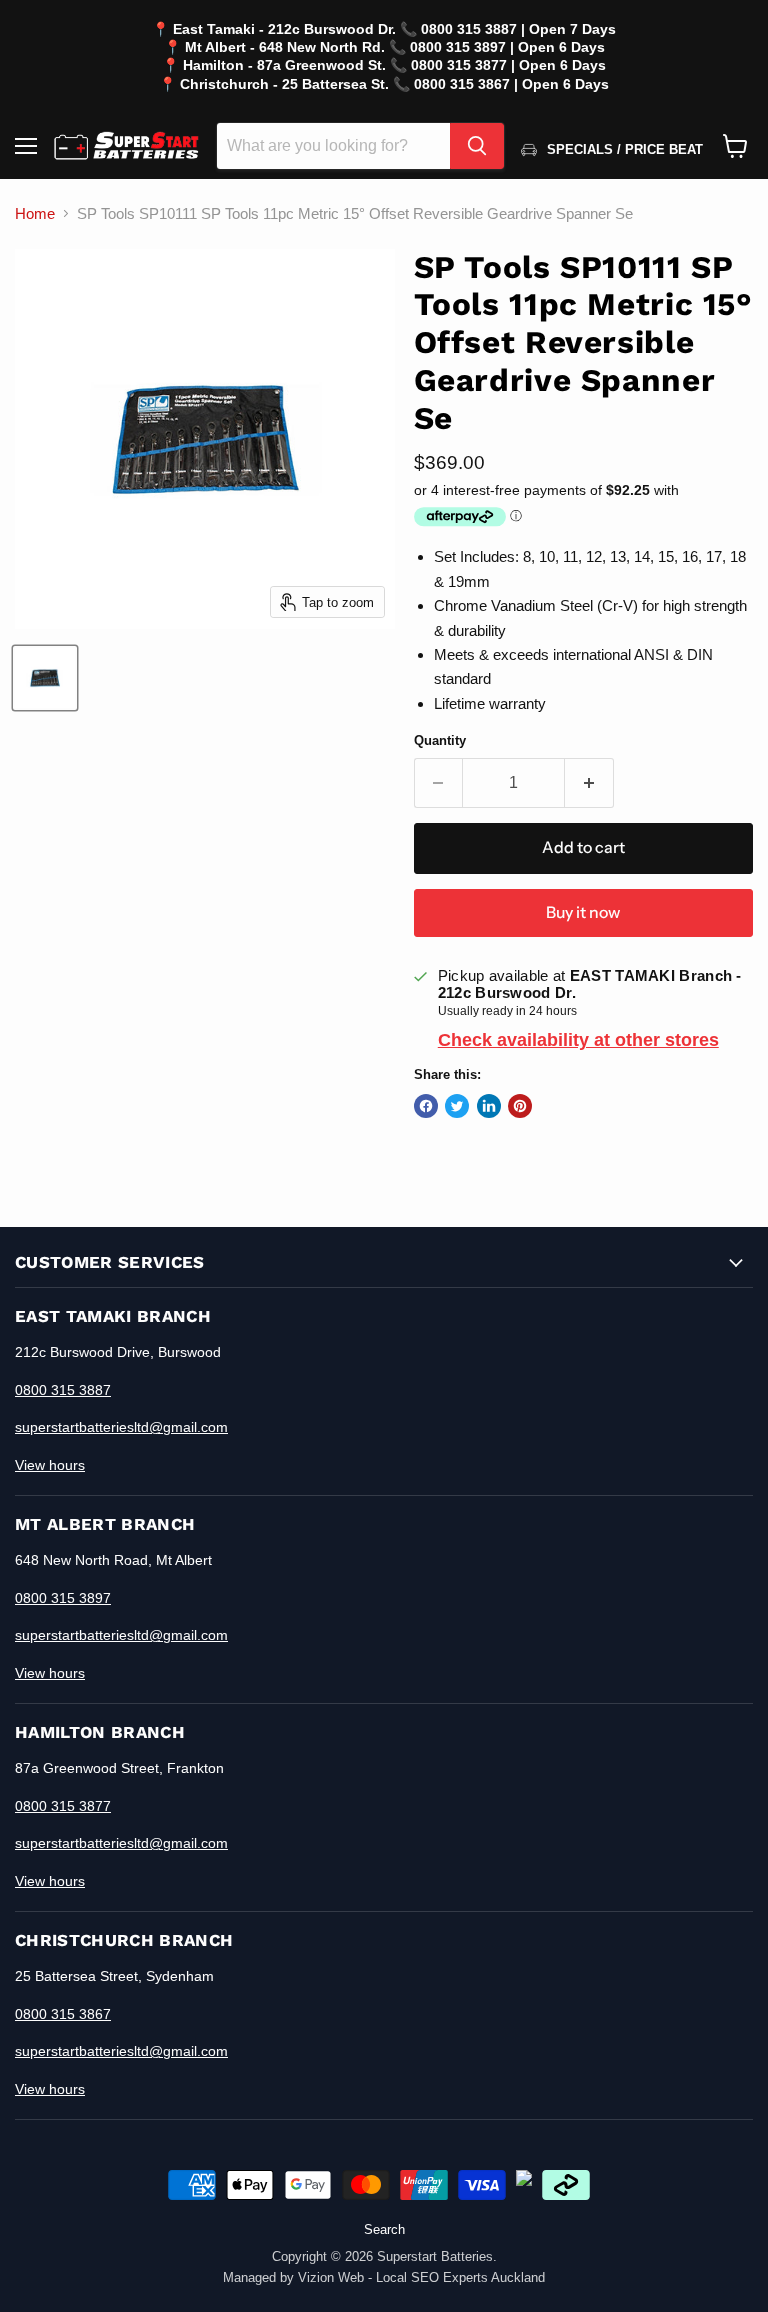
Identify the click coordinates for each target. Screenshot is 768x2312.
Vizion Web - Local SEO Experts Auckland (421, 2277)
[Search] (477, 146)
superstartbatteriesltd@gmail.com (121, 1427)
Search (384, 2229)
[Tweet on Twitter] (457, 1106)
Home (35, 213)
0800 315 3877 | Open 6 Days (508, 65)
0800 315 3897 (63, 1598)
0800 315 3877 (63, 1806)
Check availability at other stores (578, 1040)
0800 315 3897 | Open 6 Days (507, 47)
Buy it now (583, 912)
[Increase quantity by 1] (589, 783)
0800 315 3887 (63, 1390)
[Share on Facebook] (426, 1106)
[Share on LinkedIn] (489, 1106)
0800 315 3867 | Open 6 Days (511, 84)
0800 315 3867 (63, 2014)
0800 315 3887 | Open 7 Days (518, 29)
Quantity (440, 740)
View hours (50, 1465)
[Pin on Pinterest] (520, 1106)
